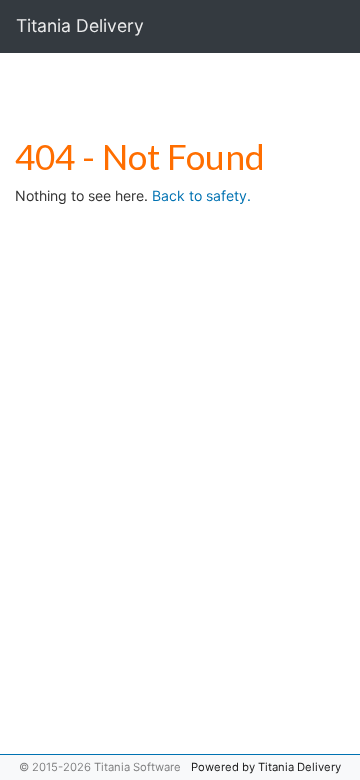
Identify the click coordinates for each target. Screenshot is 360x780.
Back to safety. (201, 195)
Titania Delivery (80, 25)
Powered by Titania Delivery (266, 767)
